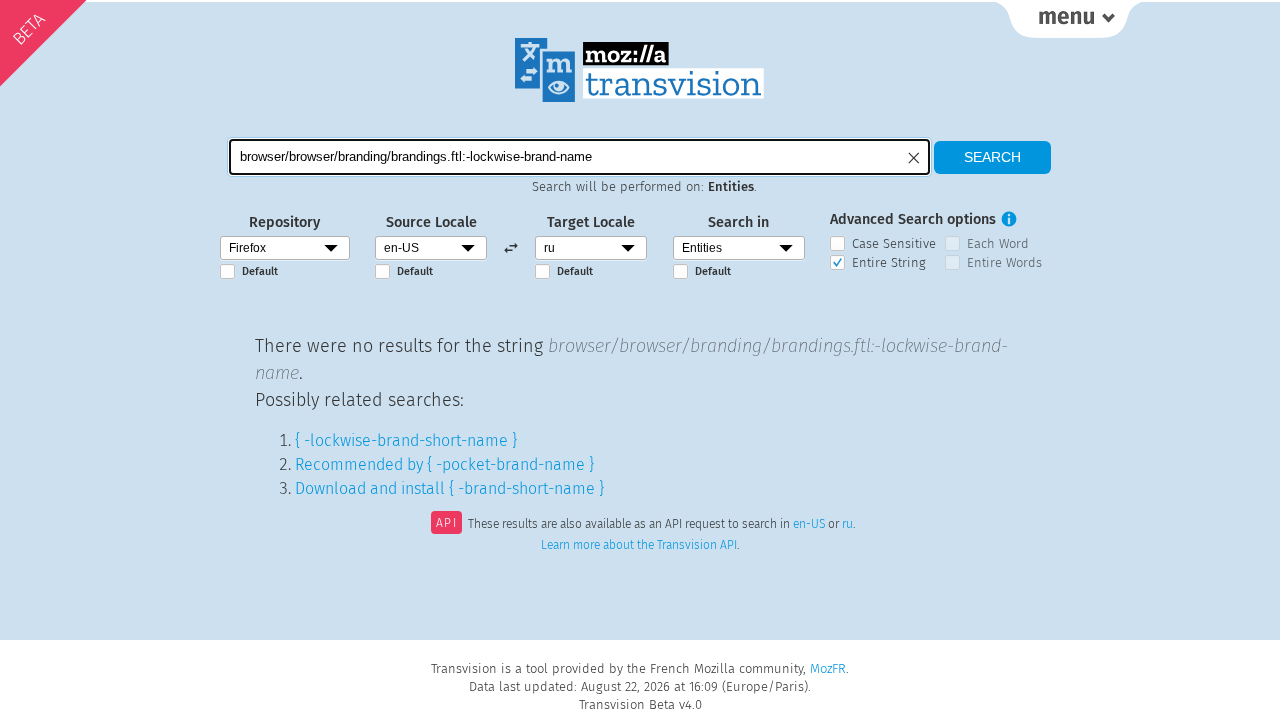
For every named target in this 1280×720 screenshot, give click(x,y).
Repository (284, 222)
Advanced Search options (913, 219)
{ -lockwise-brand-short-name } (406, 440)
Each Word (998, 243)
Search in (738, 222)
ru (847, 525)
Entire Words (1004, 262)
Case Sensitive (894, 243)
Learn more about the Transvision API (639, 545)
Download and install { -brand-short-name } (449, 488)
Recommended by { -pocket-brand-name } (444, 464)
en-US (809, 525)
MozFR (828, 668)
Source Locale (431, 222)
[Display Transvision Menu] (1068, 20)
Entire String (889, 262)
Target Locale (591, 222)
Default (260, 271)
